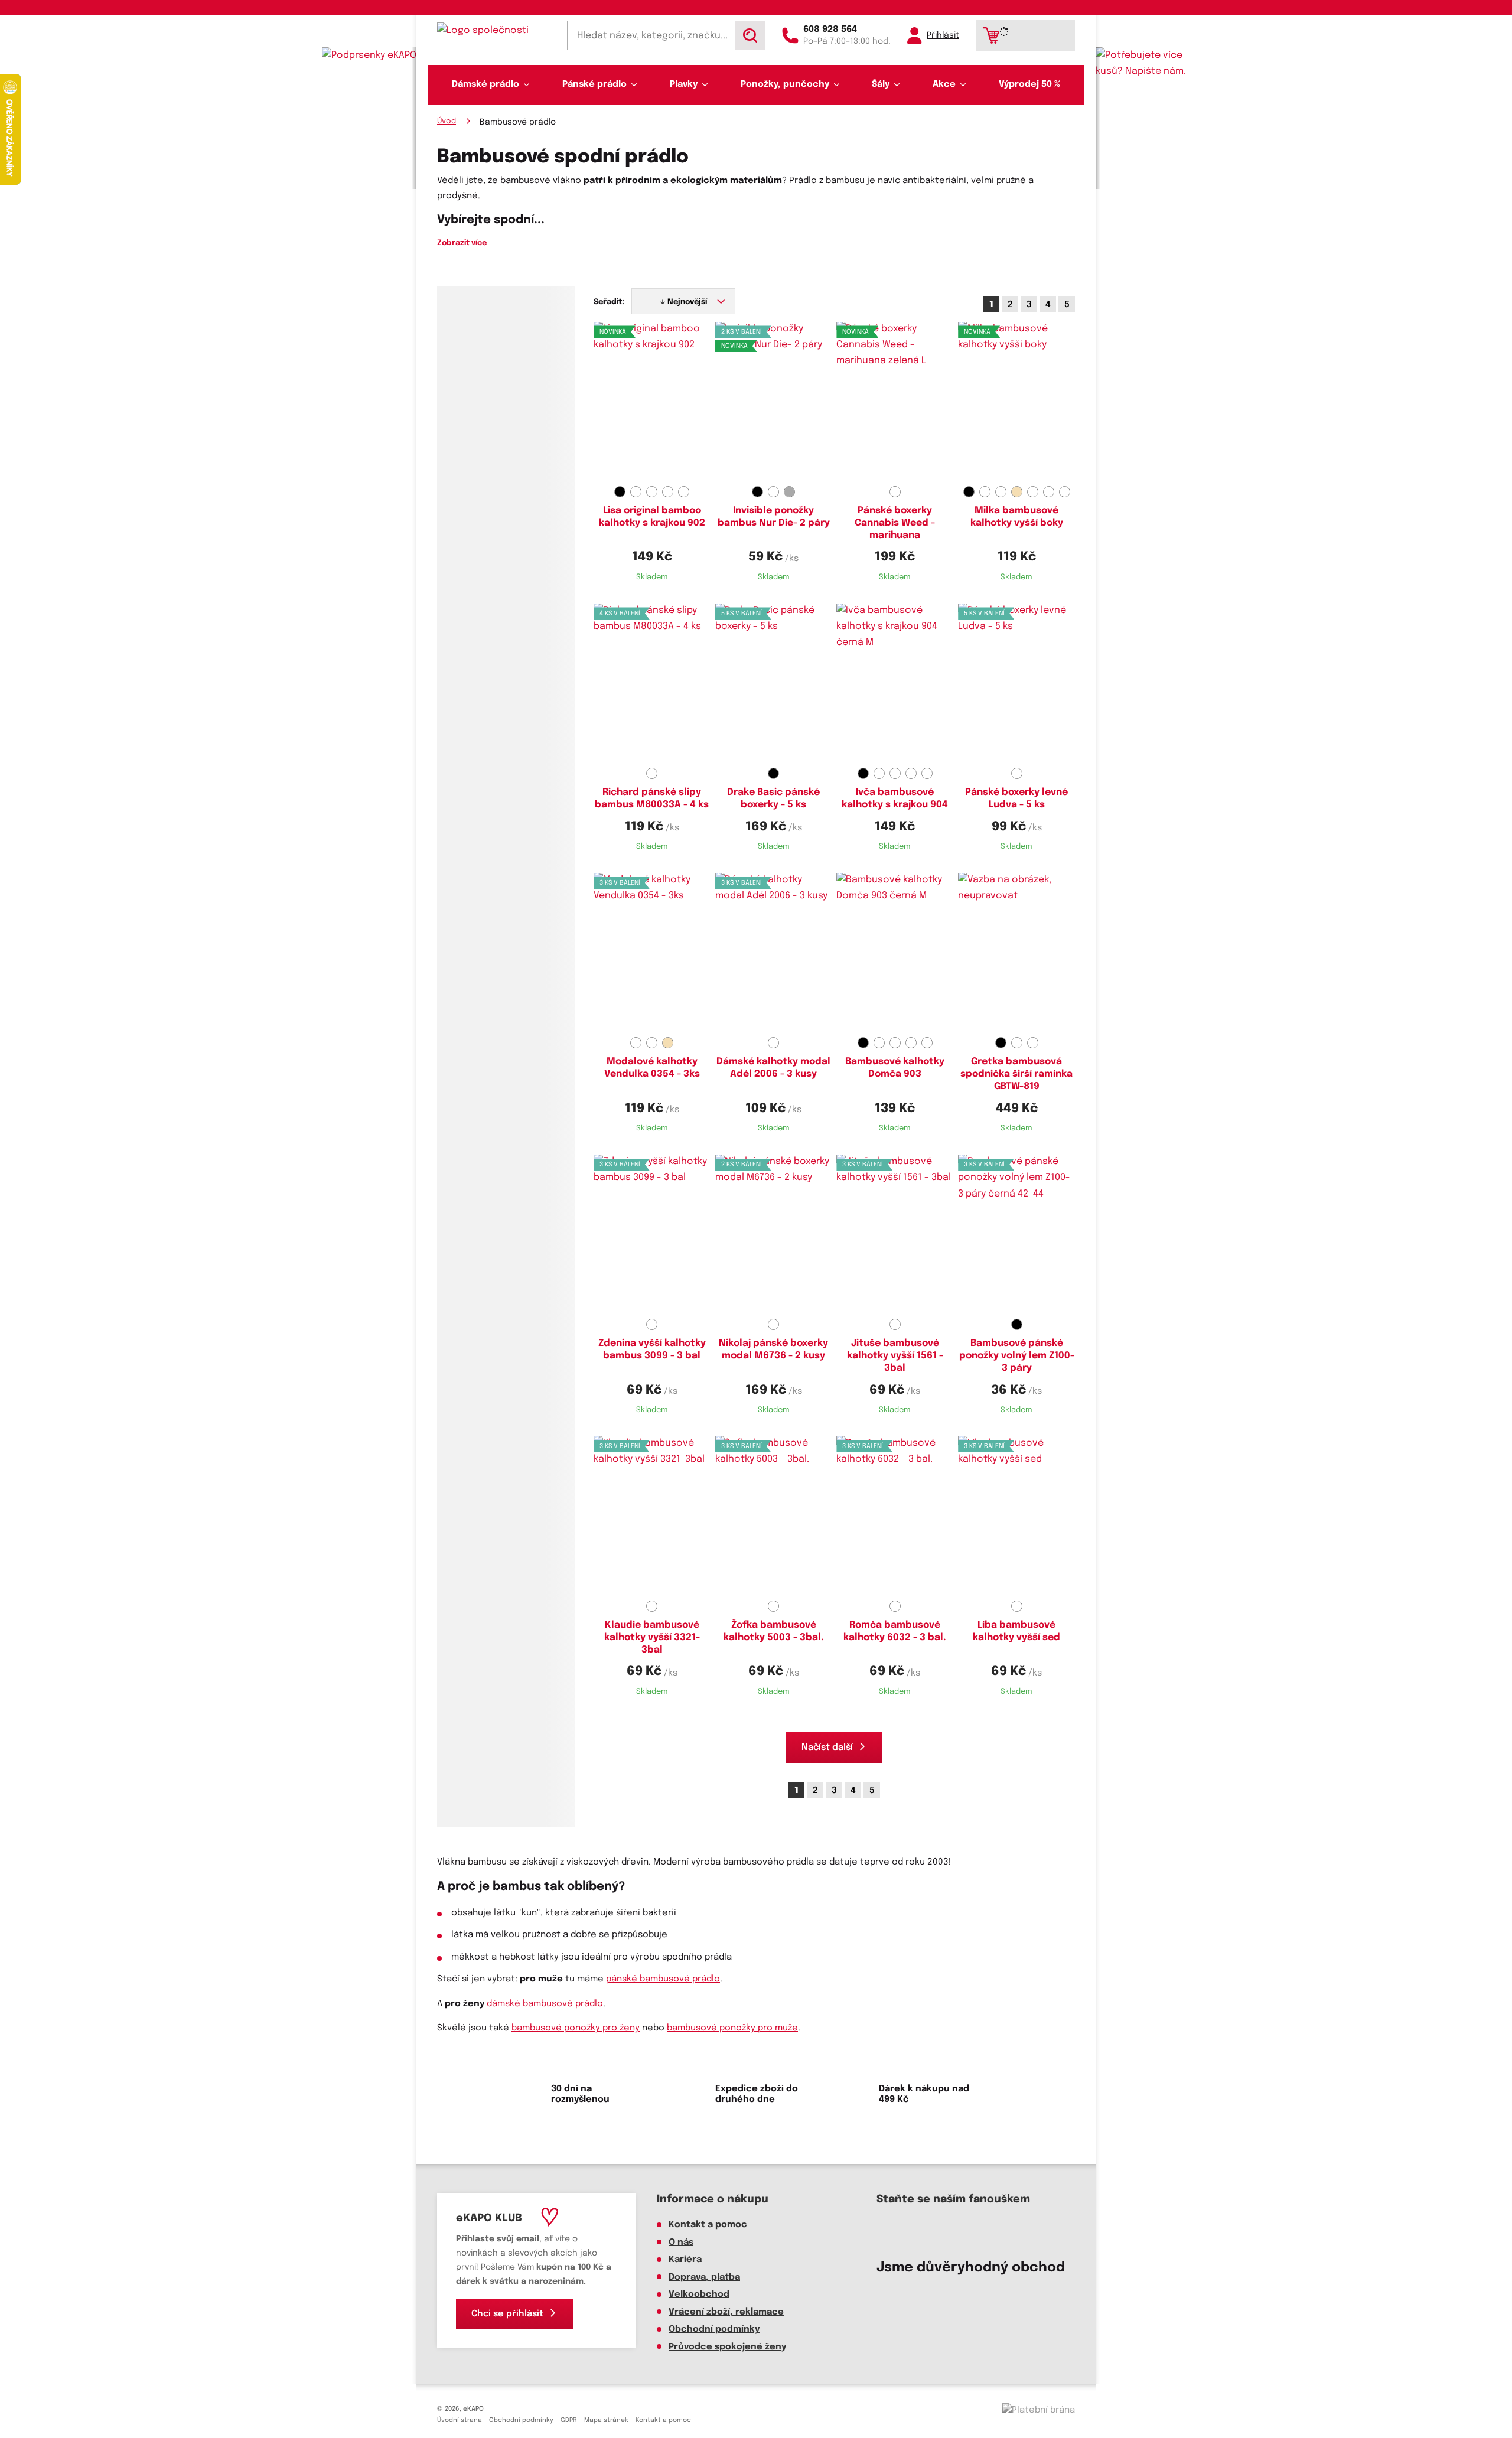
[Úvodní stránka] (494, 30)
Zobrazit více (462, 243)
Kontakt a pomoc (708, 2225)
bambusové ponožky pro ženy (576, 2028)
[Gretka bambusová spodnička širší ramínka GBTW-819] (1016, 953)
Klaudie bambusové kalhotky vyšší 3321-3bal (652, 1637)
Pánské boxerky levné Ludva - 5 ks (1016, 798)
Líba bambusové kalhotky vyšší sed (1016, 1631)
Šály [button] (881, 84)
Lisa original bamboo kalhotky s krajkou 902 (652, 517)
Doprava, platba (704, 2277)
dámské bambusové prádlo (545, 2004)
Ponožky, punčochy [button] (785, 84)
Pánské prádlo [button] (594, 84)
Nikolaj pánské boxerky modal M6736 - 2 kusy (773, 1350)
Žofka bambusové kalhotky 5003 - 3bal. (774, 1631)
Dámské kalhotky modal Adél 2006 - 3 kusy (773, 1068)
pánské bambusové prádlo (663, 1979)
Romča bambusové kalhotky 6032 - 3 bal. (895, 1631)
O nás (681, 2243)
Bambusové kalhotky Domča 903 (895, 1068)
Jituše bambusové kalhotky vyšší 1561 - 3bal (895, 1356)
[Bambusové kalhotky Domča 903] (895, 953)
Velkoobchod (699, 2294)
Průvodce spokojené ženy (727, 2347)
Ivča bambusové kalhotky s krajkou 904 (895, 798)
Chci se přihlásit (507, 2314)
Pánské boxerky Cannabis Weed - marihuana (895, 523)
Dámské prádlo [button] (485, 84)
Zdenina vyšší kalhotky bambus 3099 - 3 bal (652, 1350)
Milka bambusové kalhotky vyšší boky (1017, 517)
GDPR (569, 2420)
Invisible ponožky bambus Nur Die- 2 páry (774, 517)
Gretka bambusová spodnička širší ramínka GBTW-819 (1016, 1074)
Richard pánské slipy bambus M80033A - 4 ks (652, 798)
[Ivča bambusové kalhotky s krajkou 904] (895, 683)
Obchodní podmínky (714, 2329)
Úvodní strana (460, 2420)
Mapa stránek (606, 2420)
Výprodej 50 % (1029, 84)
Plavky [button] (684, 84)
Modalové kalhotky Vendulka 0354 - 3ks (652, 1068)
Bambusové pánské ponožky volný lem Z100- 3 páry (1017, 1356)
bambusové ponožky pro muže (732, 2028)
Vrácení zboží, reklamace (726, 2312)
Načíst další (827, 1748)
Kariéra (685, 2260)
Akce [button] (944, 84)
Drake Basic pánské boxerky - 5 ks (773, 798)
